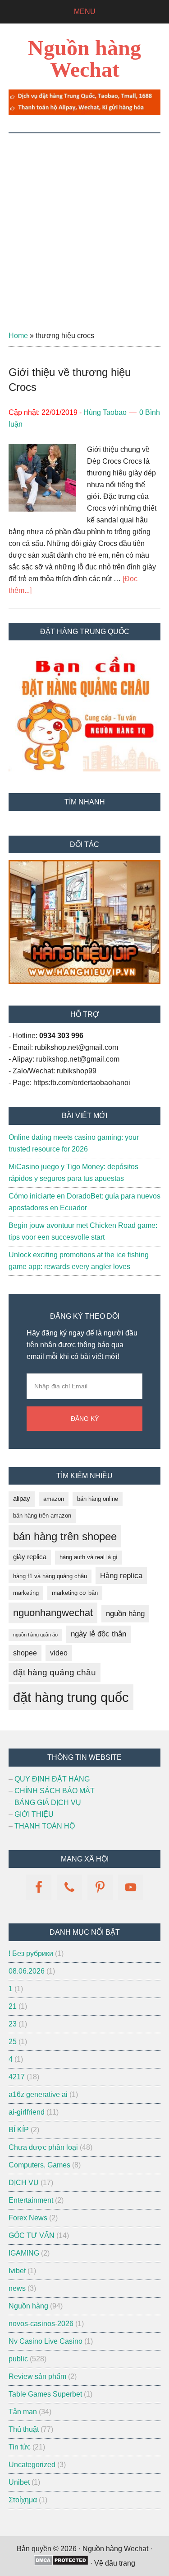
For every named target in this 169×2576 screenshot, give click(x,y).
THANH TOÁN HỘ (45, 1826)
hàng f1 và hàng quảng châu (50, 1576)
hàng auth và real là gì (89, 1557)
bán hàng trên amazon (42, 1516)
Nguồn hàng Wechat (84, 59)
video (59, 1653)
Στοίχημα (23, 2500)
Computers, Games (39, 2165)
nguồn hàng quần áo (35, 1635)
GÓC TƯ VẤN (32, 2235)
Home (18, 336)
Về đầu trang (115, 2563)
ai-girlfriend (27, 2112)
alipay (22, 1499)
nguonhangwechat (53, 1613)
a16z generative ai (38, 2094)
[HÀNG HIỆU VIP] (84, 981)
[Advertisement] (84, 223)
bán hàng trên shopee (65, 1536)
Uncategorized (32, 2465)
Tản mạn (23, 2412)
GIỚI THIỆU (34, 1814)
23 (13, 2024)
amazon (54, 1499)
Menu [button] (85, 12)
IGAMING (24, 2253)
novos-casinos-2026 (41, 2324)
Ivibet (17, 2271)
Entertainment (31, 2200)
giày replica (30, 1557)
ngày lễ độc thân (98, 1634)
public (18, 2359)
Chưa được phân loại (43, 2147)
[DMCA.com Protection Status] (61, 2563)
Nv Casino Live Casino (46, 2341)
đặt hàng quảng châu (55, 1672)
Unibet (19, 2482)
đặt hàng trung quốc (71, 1697)
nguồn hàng (125, 1614)
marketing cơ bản (75, 1593)
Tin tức (20, 2447)
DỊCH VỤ (24, 2183)
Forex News (28, 2218)
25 (13, 2042)
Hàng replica (121, 1576)
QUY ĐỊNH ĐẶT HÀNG (52, 1779)
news (17, 2288)
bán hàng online (98, 1499)
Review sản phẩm (37, 2376)
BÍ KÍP (19, 2130)
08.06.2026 (27, 1971)
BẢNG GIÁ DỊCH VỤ (48, 1803)
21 (13, 2006)
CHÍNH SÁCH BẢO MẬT (55, 1791)
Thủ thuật (24, 2429)
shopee (25, 1653)
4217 (17, 2077)
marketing (26, 1593)
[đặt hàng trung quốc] (84, 113)
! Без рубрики (31, 1953)
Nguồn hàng (28, 2306)
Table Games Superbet (45, 2394)
